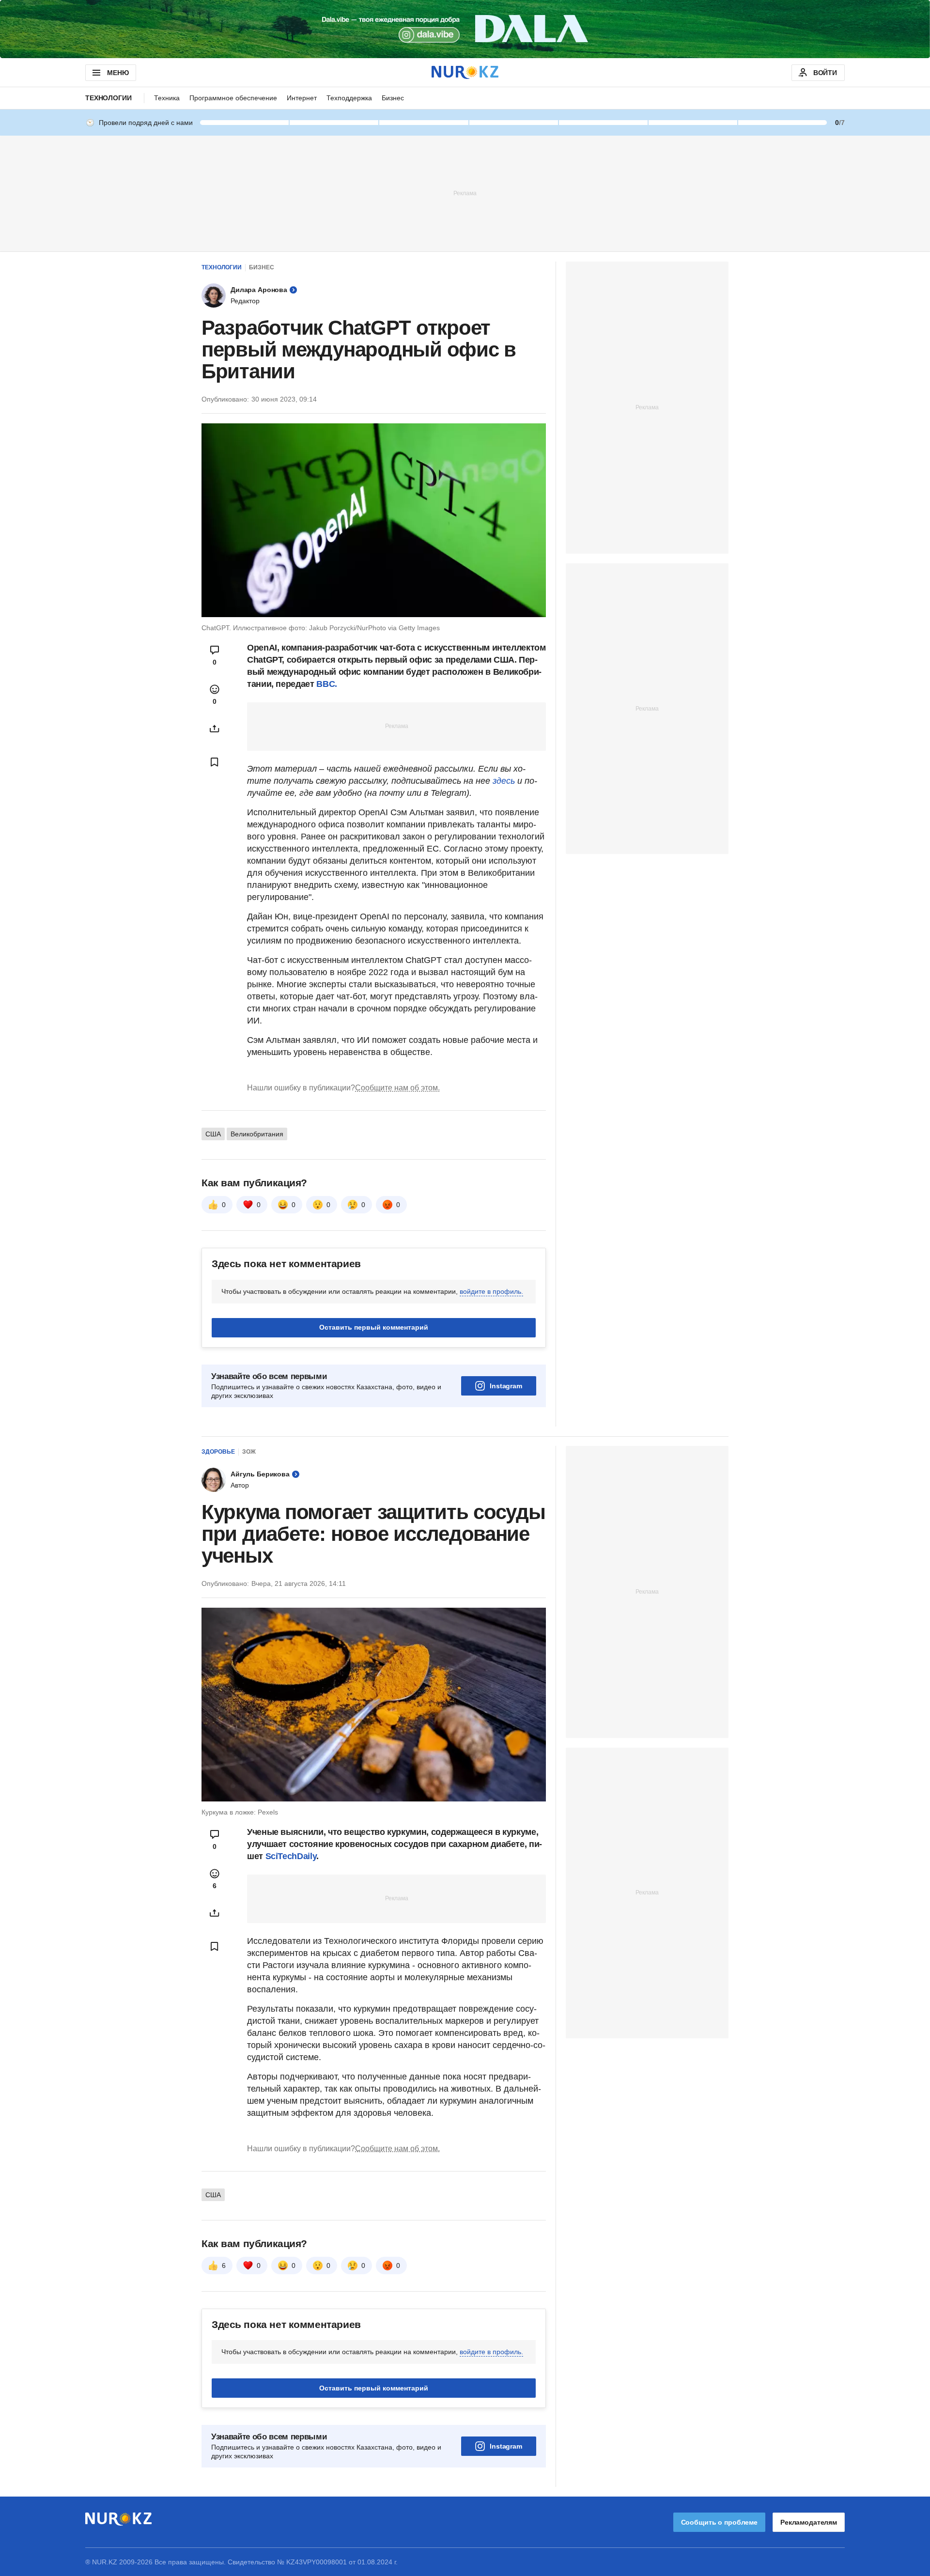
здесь (504, 781)
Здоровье (218, 1452)
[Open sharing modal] (215, 729)
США (213, 1134)
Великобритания (257, 1134)
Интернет (302, 98)
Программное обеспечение (233, 98)
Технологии (108, 98)
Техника (167, 98)
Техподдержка (349, 98)
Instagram (506, 1386)
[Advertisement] (465, 193)
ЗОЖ (249, 1452)
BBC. (327, 684)
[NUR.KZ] (465, 72)
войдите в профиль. (491, 1291)
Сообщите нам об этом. (397, 1088)
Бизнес (393, 98)
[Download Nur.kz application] (465, 29)
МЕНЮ (118, 73)
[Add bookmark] (215, 762)
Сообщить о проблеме (719, 2522)
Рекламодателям (809, 2522)
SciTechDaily (291, 1856)
